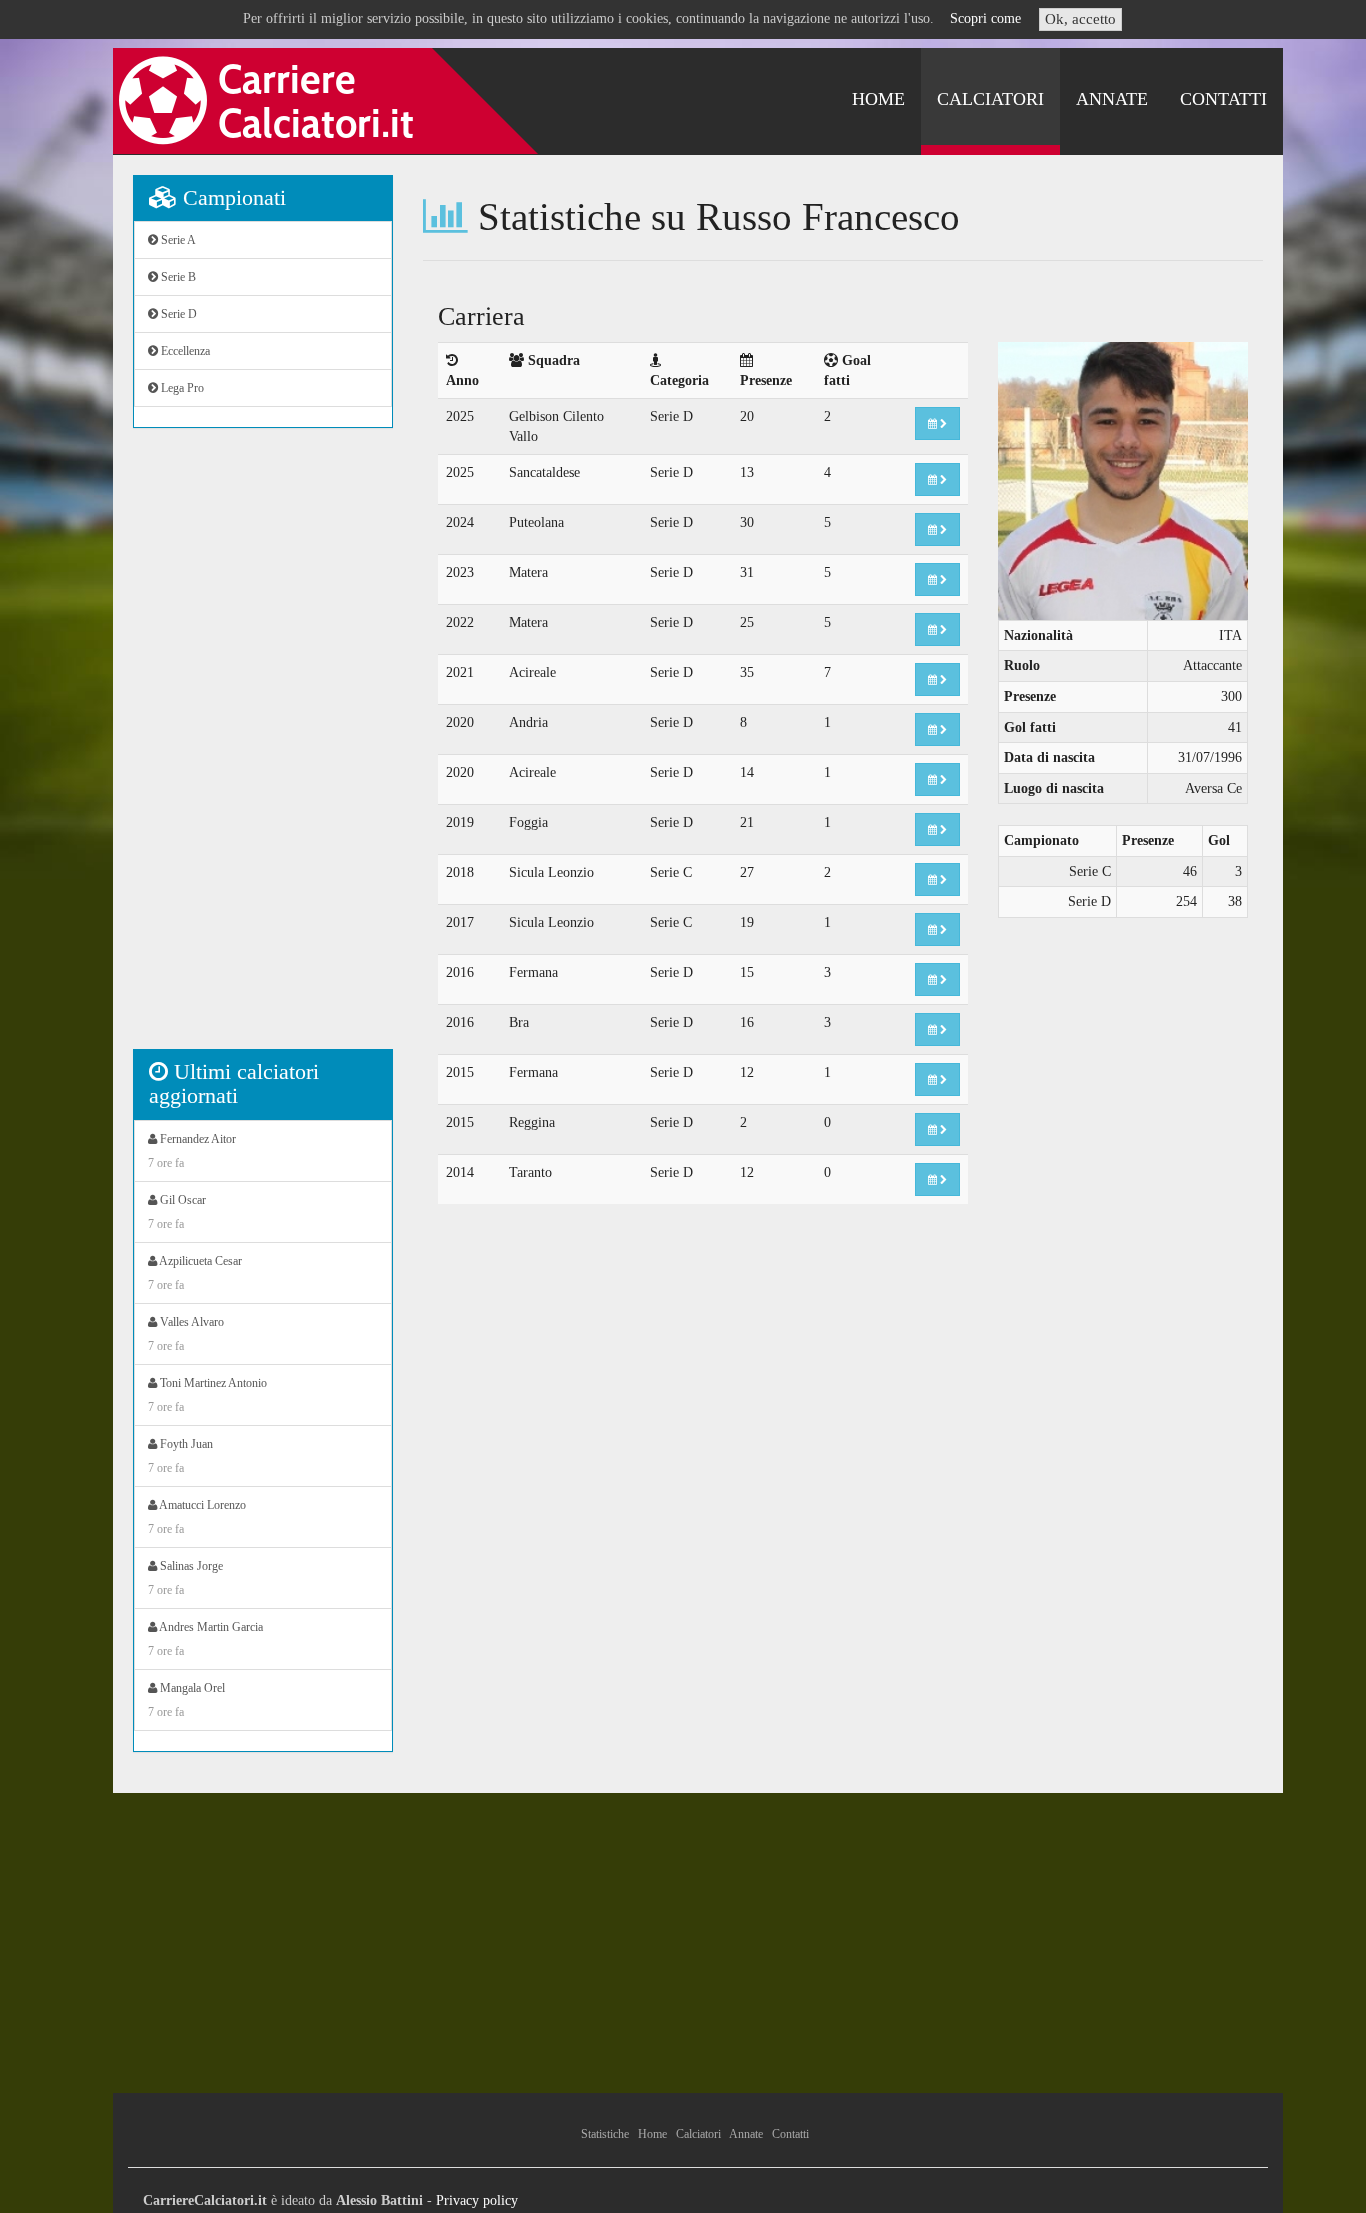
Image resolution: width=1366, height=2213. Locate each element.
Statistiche (605, 2134)
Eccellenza (184, 351)
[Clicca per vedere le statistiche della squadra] (937, 423)
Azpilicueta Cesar (195, 1273)
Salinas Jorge (185, 1578)
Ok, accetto (1080, 19)
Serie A (177, 240)
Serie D (177, 314)
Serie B (177, 277)
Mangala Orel (186, 1700)
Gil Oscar (177, 1212)
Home (878, 99)
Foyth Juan (180, 1456)
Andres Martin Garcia (205, 1639)
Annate (1112, 99)
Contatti (1223, 99)
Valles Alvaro (186, 1334)
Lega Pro (181, 388)
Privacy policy (477, 2200)
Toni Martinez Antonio (207, 1395)
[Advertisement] (263, 749)
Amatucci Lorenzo (197, 1517)
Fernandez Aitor (192, 1151)
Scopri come (985, 18)
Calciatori (990, 99)
